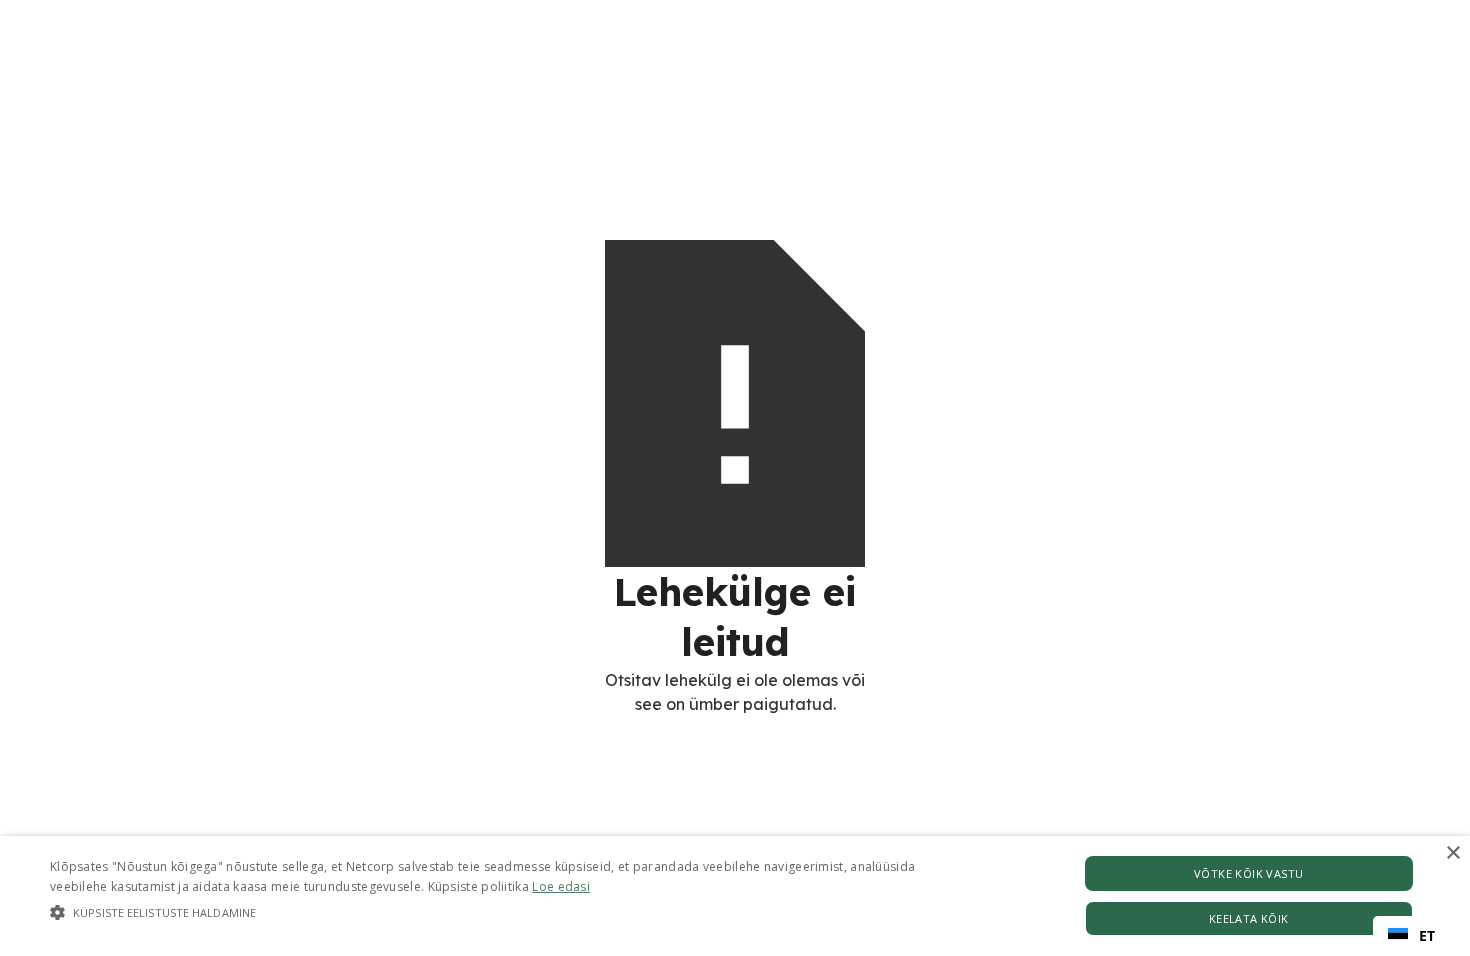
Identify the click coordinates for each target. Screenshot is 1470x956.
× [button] (1452, 853)
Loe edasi (561, 886)
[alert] (735, 896)
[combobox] (1411, 936)
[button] (495, 913)
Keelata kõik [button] (1249, 918)
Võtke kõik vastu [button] (1248, 873)
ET (1427, 935)
